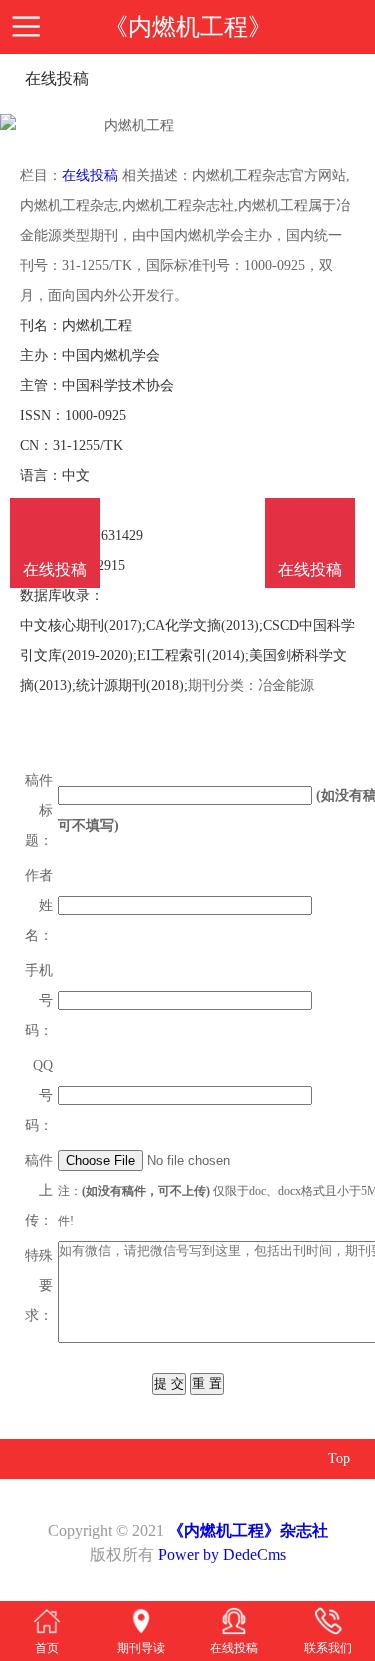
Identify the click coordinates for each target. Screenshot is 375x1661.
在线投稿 (90, 175)
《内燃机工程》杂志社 (248, 1530)
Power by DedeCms (222, 1554)
